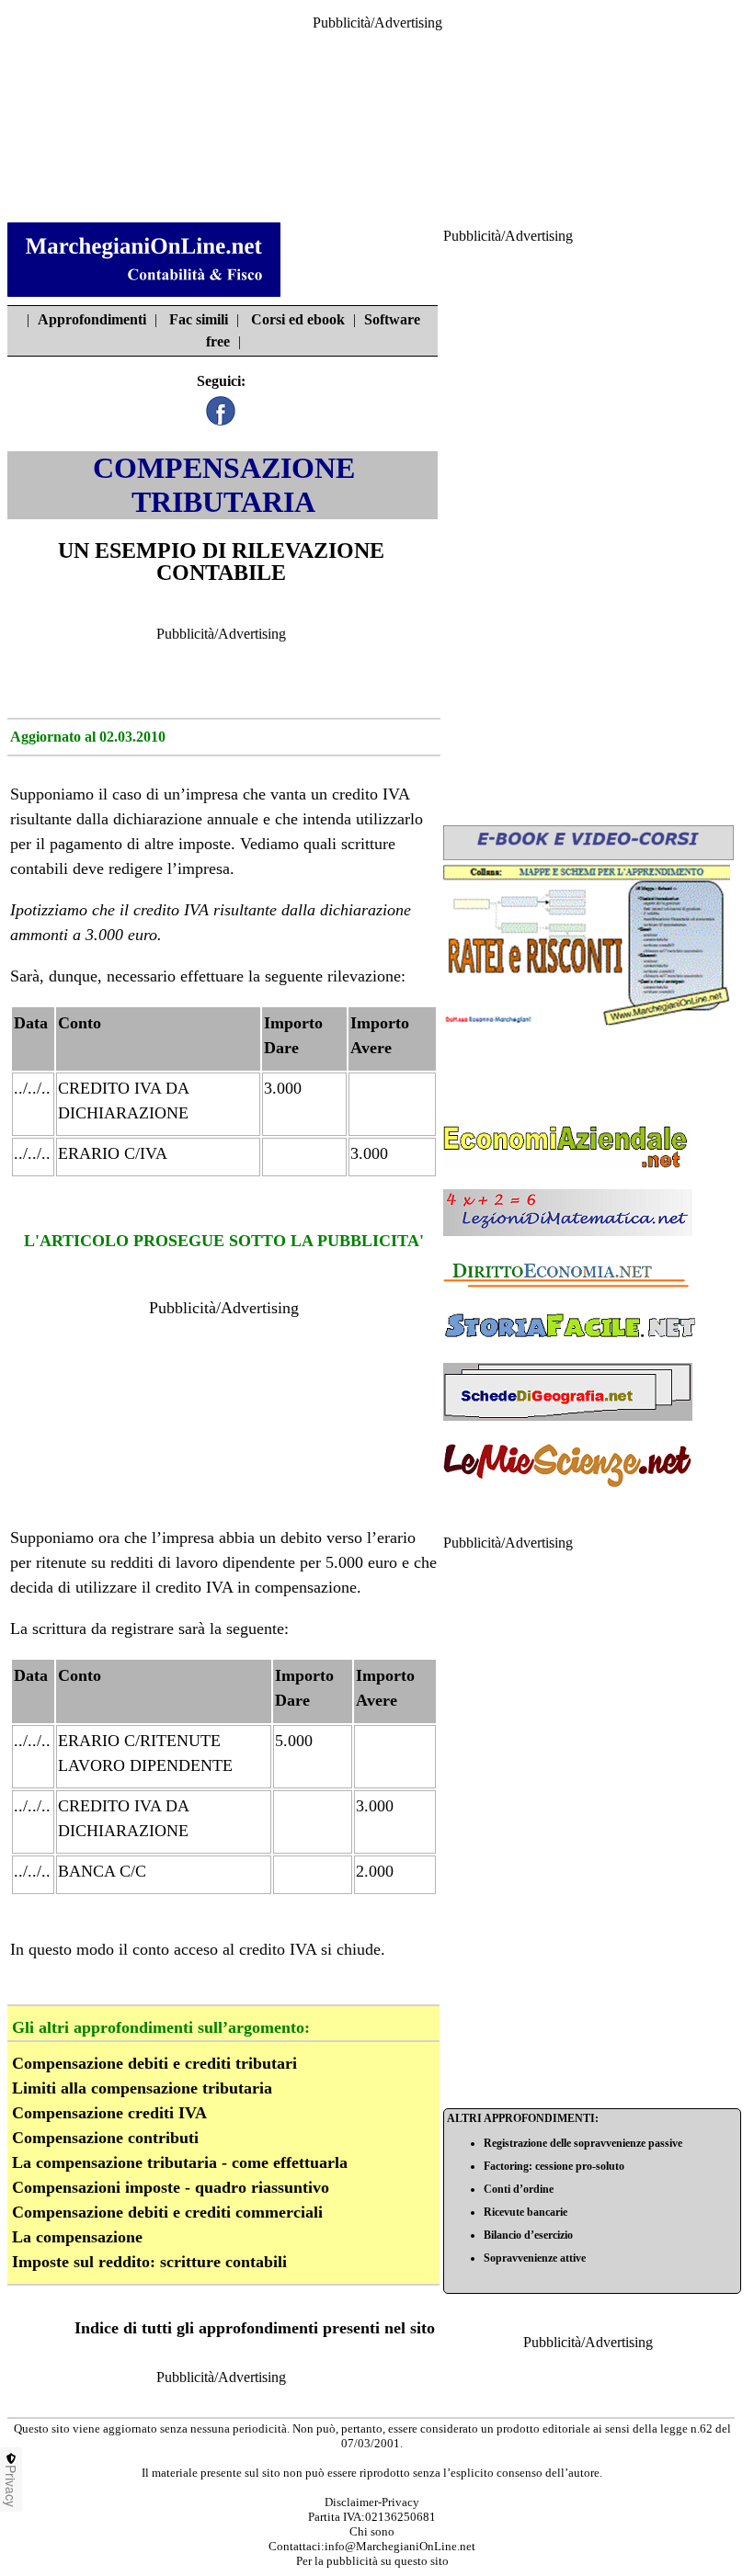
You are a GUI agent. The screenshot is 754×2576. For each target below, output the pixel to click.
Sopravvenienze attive (535, 2258)
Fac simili (199, 319)
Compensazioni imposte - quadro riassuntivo (171, 2187)
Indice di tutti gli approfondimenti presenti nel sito (255, 2328)
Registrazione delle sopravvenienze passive (583, 2143)
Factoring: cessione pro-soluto (554, 2166)
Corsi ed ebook (298, 319)
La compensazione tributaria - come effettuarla (180, 2162)
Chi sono (372, 2531)
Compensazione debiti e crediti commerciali (167, 2212)
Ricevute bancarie (526, 2212)
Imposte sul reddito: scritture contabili (149, 2262)
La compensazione (77, 2237)
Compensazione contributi (105, 2138)
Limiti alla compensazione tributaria (142, 2088)
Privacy (11, 2486)
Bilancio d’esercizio (528, 2235)
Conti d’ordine (519, 2189)
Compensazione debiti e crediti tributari (154, 2063)
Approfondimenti (92, 319)
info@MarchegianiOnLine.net (400, 2546)
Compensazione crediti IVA (109, 2113)
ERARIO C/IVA (113, 1153)
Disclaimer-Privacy (372, 2502)
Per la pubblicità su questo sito (372, 2561)
